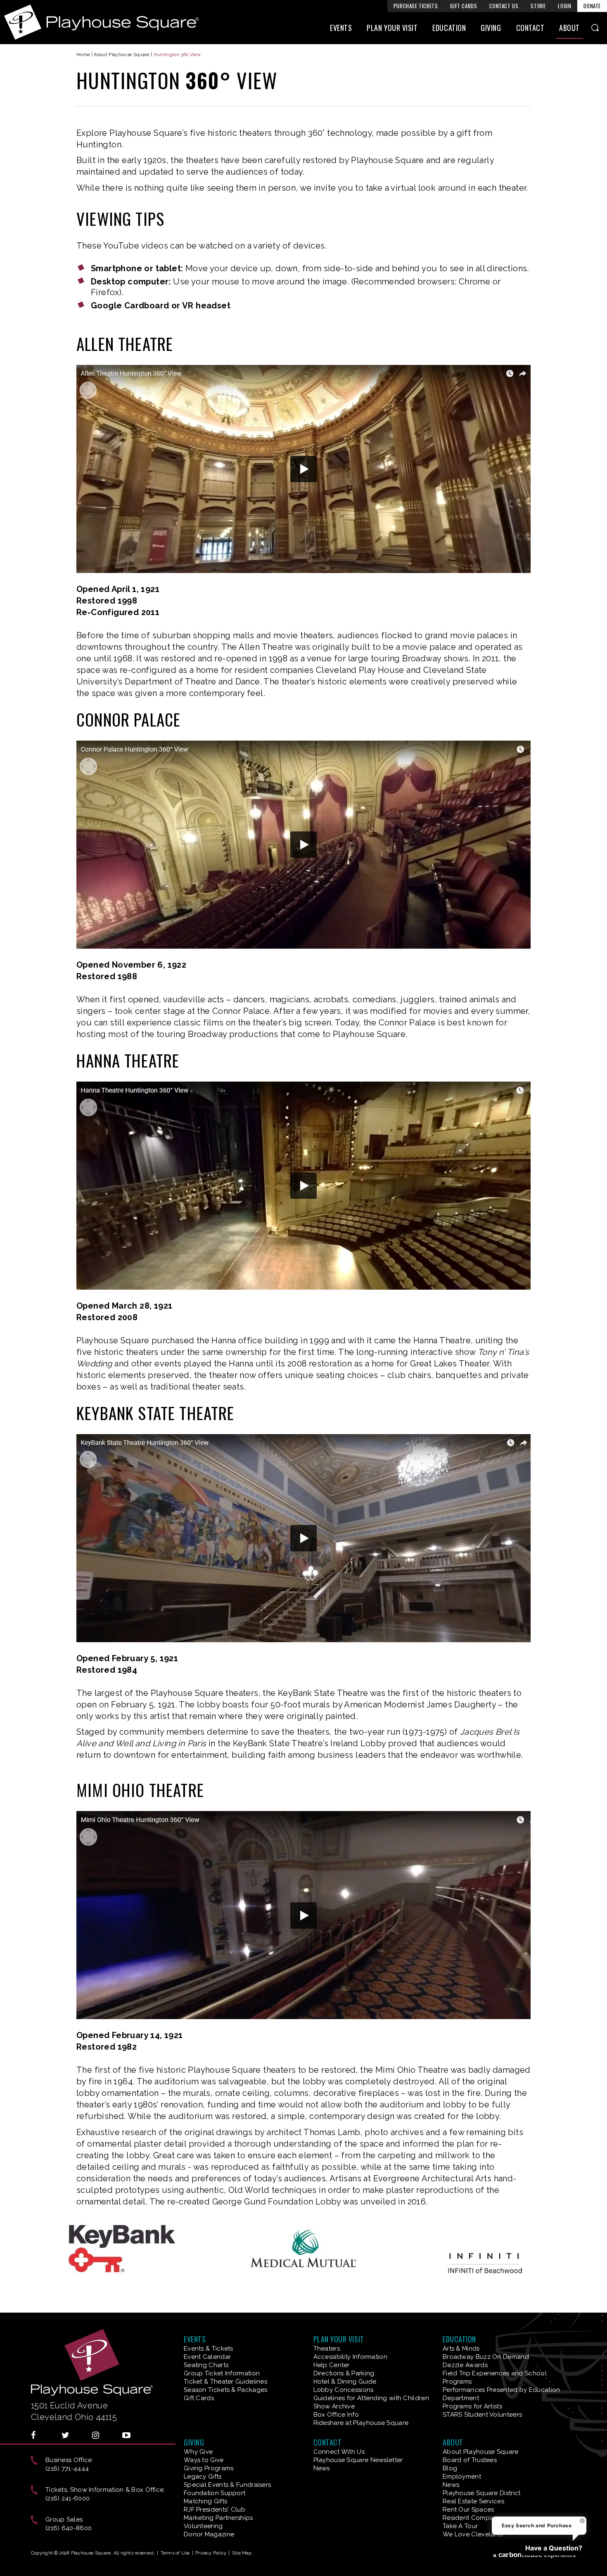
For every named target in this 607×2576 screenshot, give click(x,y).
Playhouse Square (101, 22)
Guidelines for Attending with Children (371, 2398)
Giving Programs (209, 2468)
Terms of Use (175, 2553)
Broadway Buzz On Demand (486, 2357)
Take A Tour (460, 2526)
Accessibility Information (351, 2357)
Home (83, 55)
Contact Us (504, 6)
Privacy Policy (211, 2553)
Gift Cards (464, 6)
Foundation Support (215, 2493)
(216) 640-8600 (69, 2528)
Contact (530, 28)
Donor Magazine (209, 2534)
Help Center (332, 2365)
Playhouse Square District (482, 2493)
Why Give (198, 2452)
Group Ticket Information (222, 2373)
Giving (491, 28)
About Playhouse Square (121, 55)
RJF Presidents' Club (215, 2510)
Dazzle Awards (465, 2365)
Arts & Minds (461, 2349)
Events (341, 28)
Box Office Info (336, 2415)
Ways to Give (204, 2460)
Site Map (242, 2553)
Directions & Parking (344, 2373)
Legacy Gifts (203, 2477)
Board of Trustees (470, 2460)
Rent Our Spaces (468, 2510)
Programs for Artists (472, 2406)
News (322, 2468)
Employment (462, 2477)
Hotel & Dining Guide (345, 2382)
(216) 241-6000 (68, 2498)
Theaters (327, 2349)
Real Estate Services (473, 2501)
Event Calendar (207, 2357)
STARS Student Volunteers (482, 2415)
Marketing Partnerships (218, 2518)
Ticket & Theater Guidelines (225, 2382)
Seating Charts (206, 2365)
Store (538, 6)
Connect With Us (339, 2452)
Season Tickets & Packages (226, 2390)
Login (564, 6)
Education (449, 28)
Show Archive (334, 2406)
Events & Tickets (209, 2349)
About (569, 28)
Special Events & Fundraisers (227, 2485)
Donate (592, 6)
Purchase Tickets (416, 6)
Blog (450, 2468)
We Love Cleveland (473, 2534)
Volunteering (203, 2526)
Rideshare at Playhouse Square (361, 2423)
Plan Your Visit (392, 28)
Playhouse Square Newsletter (358, 2460)
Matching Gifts (205, 2501)
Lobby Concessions (344, 2390)
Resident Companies (474, 2518)
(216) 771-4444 (67, 2469)
